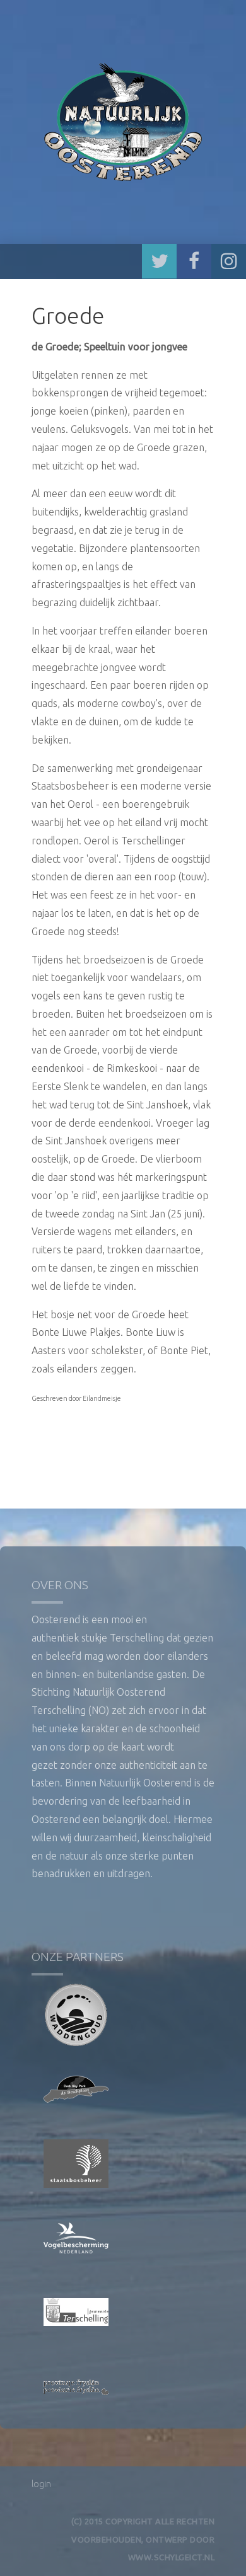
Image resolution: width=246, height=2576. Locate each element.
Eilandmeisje (102, 1398)
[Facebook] (194, 261)
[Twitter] (159, 261)
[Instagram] (229, 261)
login (41, 2484)
